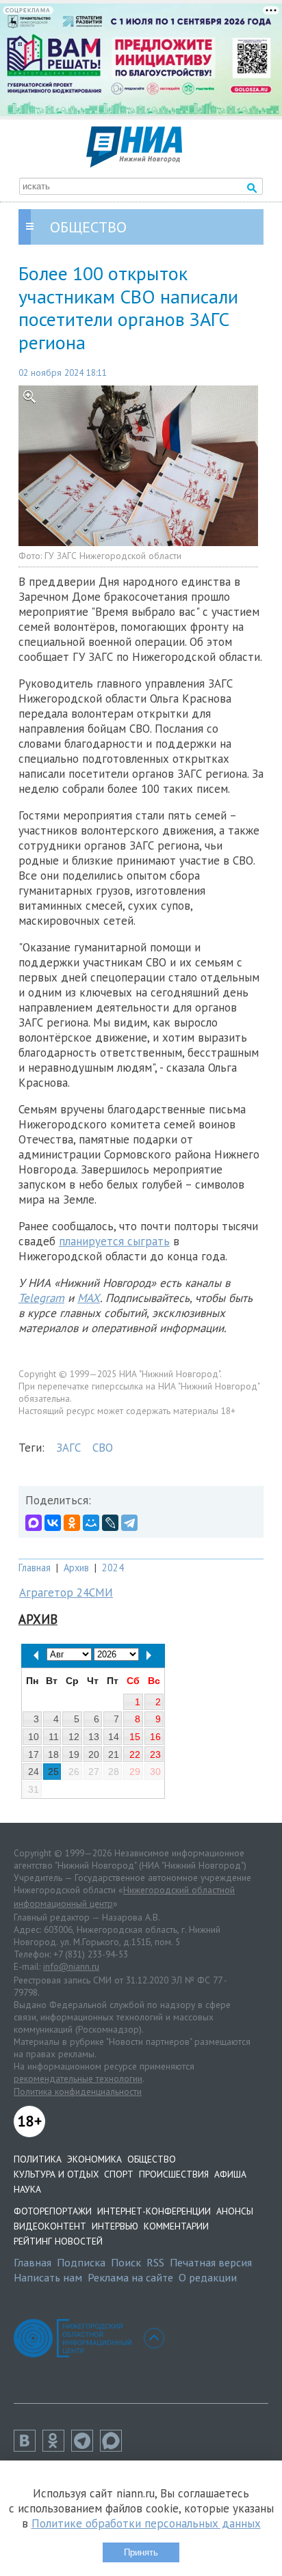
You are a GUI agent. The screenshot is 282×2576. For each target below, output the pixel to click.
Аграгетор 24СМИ (66, 1592)
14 (114, 1737)
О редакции (208, 2277)
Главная (35, 1568)
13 (94, 1737)
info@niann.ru (71, 1966)
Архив (76, 1568)
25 (53, 1772)
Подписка (81, 2262)
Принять (141, 2552)
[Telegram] (129, 1523)
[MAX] (34, 1523)
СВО (103, 1448)
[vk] (28, 2448)
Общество (152, 2159)
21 (114, 1754)
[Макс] (114, 2448)
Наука (27, 2189)
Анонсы (235, 2211)
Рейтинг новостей (58, 2241)
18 (53, 1754)
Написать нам (48, 2277)
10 (34, 1737)
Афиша (230, 2174)
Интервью (115, 2226)
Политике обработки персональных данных (146, 2523)
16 (155, 1737)
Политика (38, 2159)
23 (155, 1754)
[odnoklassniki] (57, 2448)
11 (54, 1737)
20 (94, 1754)
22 (135, 1754)
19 (74, 1754)
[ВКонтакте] (53, 1523)
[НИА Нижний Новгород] (134, 163)
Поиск (126, 2262)
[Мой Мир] (91, 1523)
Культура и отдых (56, 2174)
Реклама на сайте (130, 2277)
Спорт (119, 2174)
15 (135, 1737)
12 (74, 1737)
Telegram (41, 1298)
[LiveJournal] (110, 1523)
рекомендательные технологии (78, 2078)
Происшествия (174, 2174)
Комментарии (176, 2226)
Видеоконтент (50, 2226)
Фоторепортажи (53, 2211)
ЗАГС (68, 1448)
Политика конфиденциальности (78, 2091)
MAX (89, 1298)
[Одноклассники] (72, 1523)
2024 (113, 1568)
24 (34, 1772)
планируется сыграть (114, 1241)
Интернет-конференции (154, 2211)
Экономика (94, 2159)
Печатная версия (211, 2262)
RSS (155, 2262)
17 (34, 1754)
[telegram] (86, 2448)
